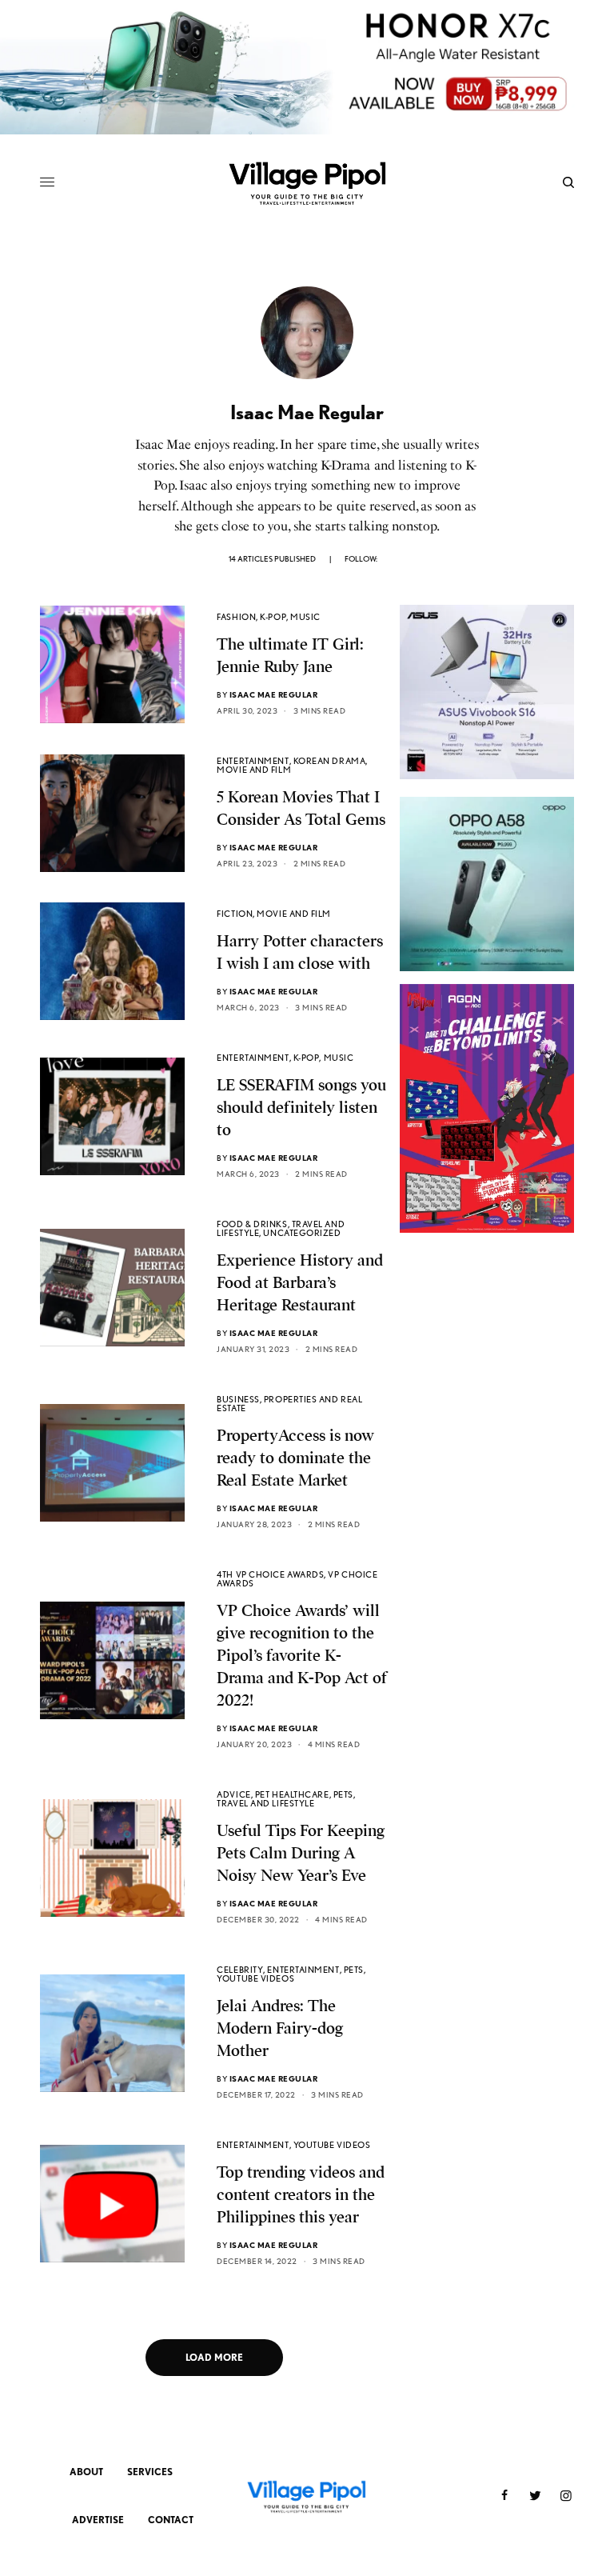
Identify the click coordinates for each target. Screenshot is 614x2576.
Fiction (235, 914)
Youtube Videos (255, 1978)
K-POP (273, 617)
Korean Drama (330, 761)
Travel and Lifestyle (265, 1803)
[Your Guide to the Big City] (307, 182)
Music (305, 617)
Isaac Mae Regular (274, 694)
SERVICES (150, 2472)
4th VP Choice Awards (270, 1574)
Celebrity (240, 1970)
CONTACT (171, 2520)
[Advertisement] (487, 1392)
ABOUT (86, 2472)
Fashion (236, 617)
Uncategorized (302, 1233)
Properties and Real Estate (289, 1404)
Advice (233, 1794)
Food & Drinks (252, 1224)
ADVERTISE (98, 2520)
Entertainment (253, 761)
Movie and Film (254, 770)
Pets (343, 1794)
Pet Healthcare (292, 1794)
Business (238, 1399)
